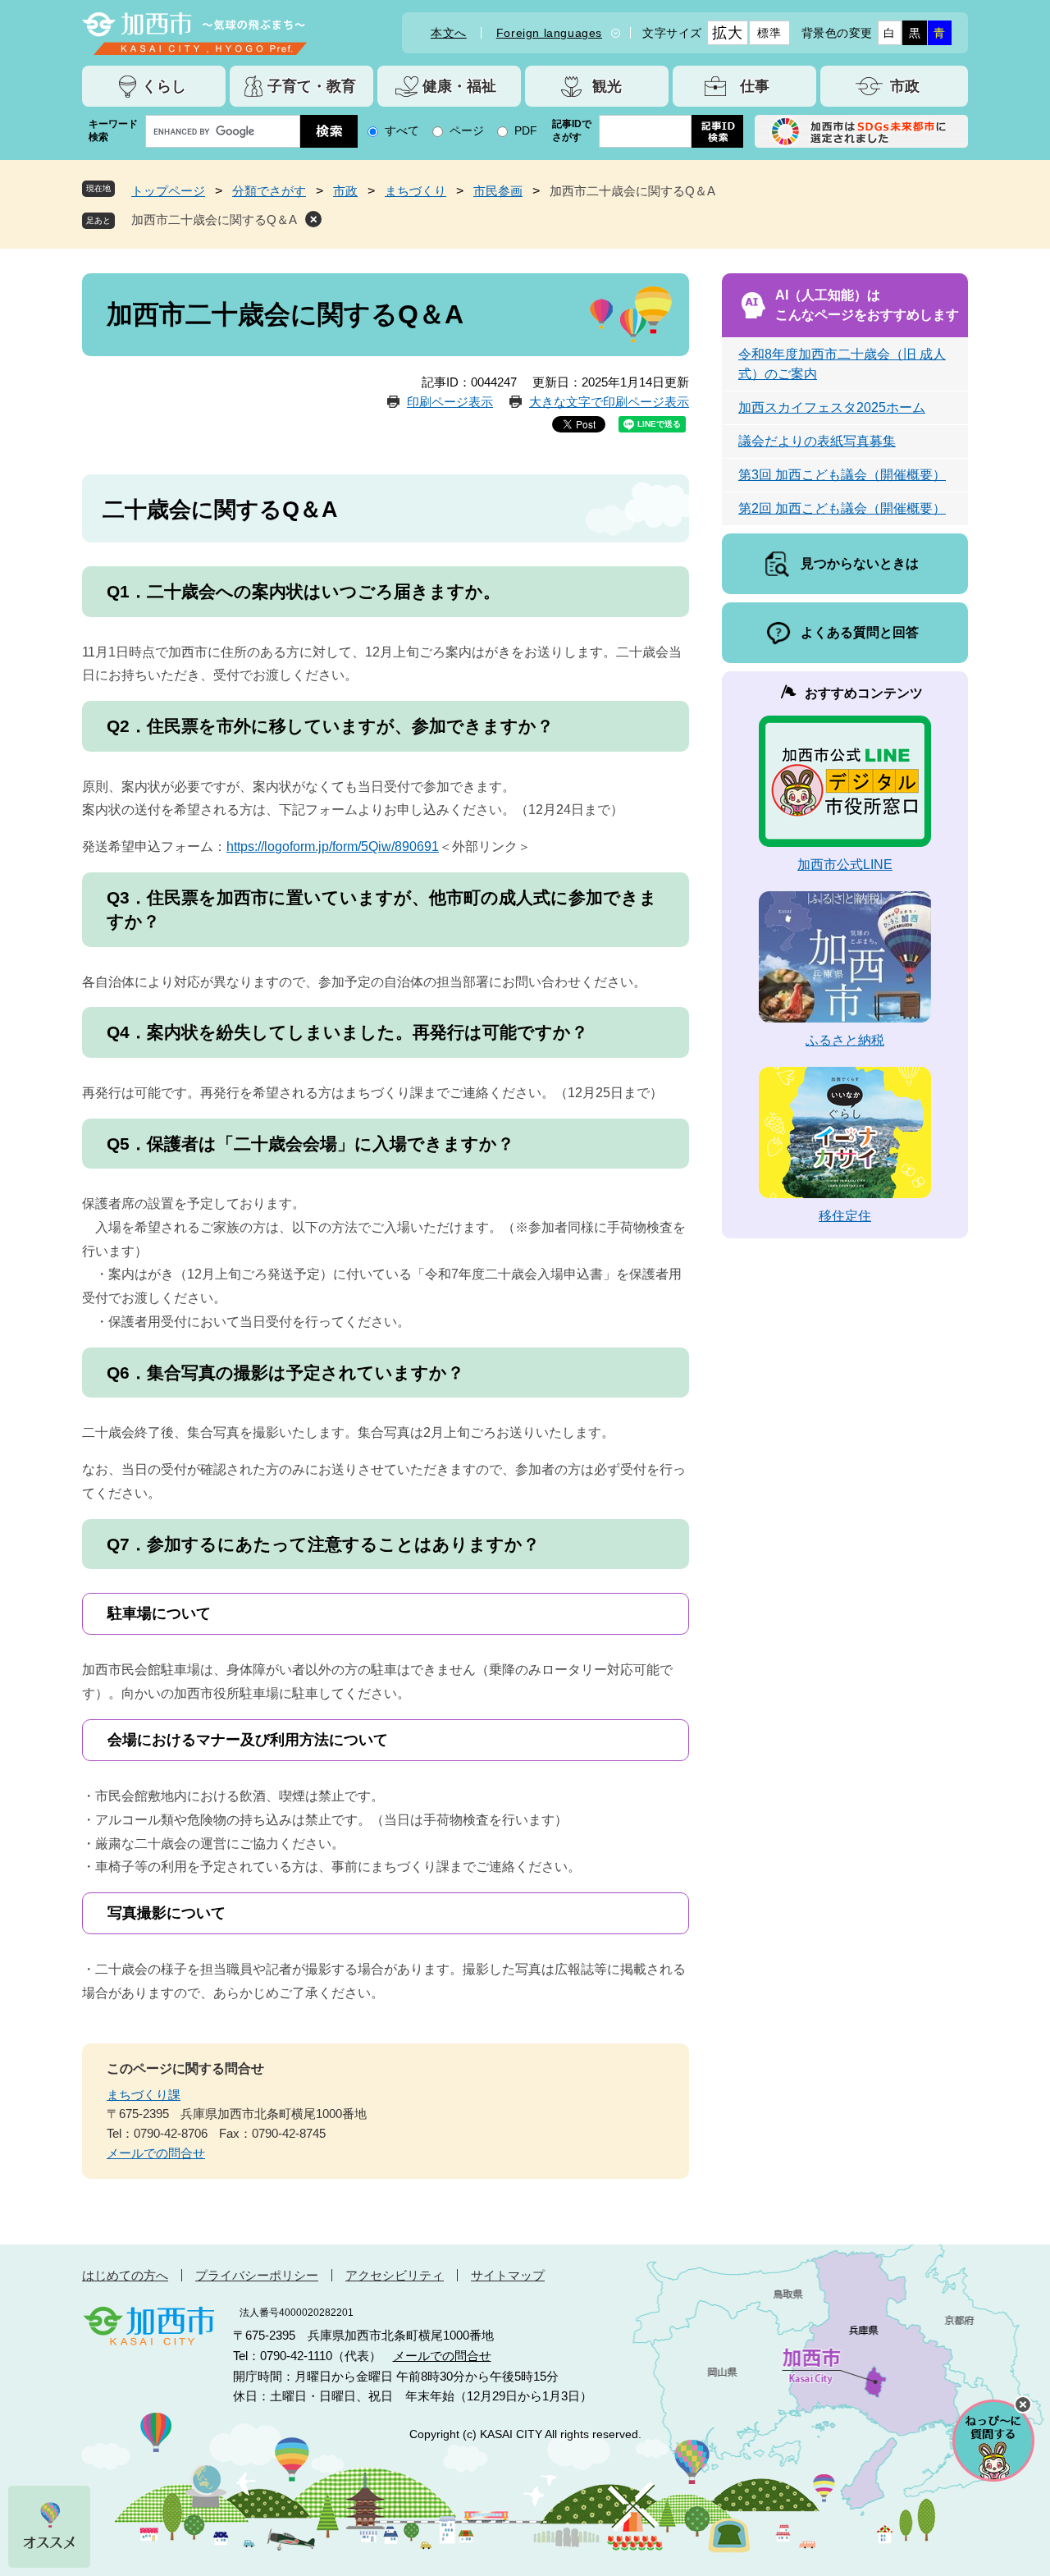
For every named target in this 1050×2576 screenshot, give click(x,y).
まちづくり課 (144, 2095)
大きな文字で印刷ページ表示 (609, 402)
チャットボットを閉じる (1023, 2404)
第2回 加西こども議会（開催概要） (842, 508)
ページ (467, 130)
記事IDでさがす (572, 130)
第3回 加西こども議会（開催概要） (842, 475)
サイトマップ (508, 2275)
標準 (769, 33)
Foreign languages (549, 33)
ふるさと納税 (845, 1040)
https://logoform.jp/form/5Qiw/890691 (333, 846)
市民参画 (498, 191)
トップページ (168, 191)
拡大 (727, 33)
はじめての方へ (125, 2275)
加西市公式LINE (845, 865)
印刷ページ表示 (450, 402)
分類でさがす (269, 191)
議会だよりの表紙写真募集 (817, 441)
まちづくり (415, 191)
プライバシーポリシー (257, 2275)
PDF (526, 130)
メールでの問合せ (156, 2153)
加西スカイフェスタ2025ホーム (832, 407)
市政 (345, 191)
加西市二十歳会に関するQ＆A (214, 220)
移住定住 (845, 1216)
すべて (402, 130)
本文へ (449, 33)
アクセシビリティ (395, 2275)
